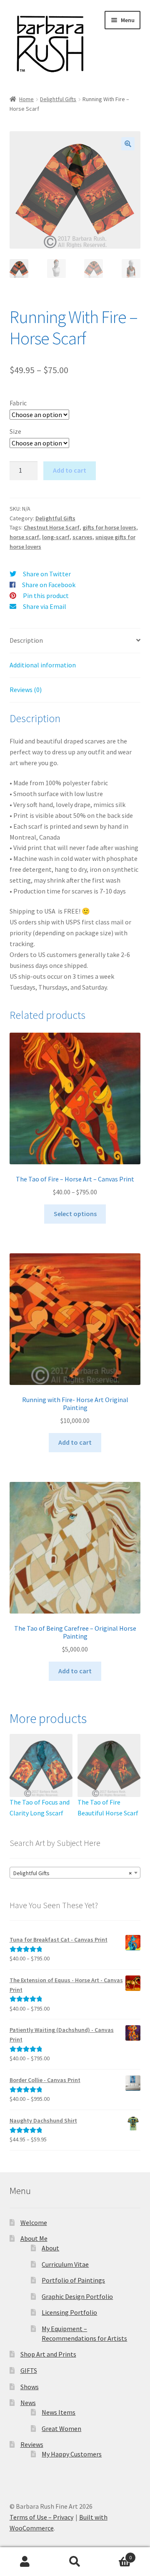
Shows (30, 2387)
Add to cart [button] (75, 1442)
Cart (116, 2554)
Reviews (32, 2444)
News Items (59, 2412)
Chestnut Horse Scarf (52, 527)
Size (15, 431)
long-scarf (56, 537)
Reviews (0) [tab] (26, 690)
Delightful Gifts (58, 99)
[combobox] (75, 1873)
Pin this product (46, 596)
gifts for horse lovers (109, 527)
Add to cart (70, 470)
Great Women (61, 2428)
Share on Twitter (47, 574)
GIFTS (29, 2370)
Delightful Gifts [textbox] (73, 1873)
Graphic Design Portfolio (77, 2296)
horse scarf (24, 537)
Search (75, 2562)
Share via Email (45, 606)
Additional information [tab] (43, 665)
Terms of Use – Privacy (41, 2517)
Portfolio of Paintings (73, 2280)
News (28, 2403)
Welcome (34, 2222)
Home (26, 99)
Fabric (18, 403)
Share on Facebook (49, 585)
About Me (34, 2238)
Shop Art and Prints (48, 2354)
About (50, 2248)
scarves (82, 537)
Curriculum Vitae (65, 2264)
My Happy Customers (72, 2454)
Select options (75, 1214)
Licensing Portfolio (69, 2312)
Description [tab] (26, 640)
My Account (25, 2562)
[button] (128, 144)
